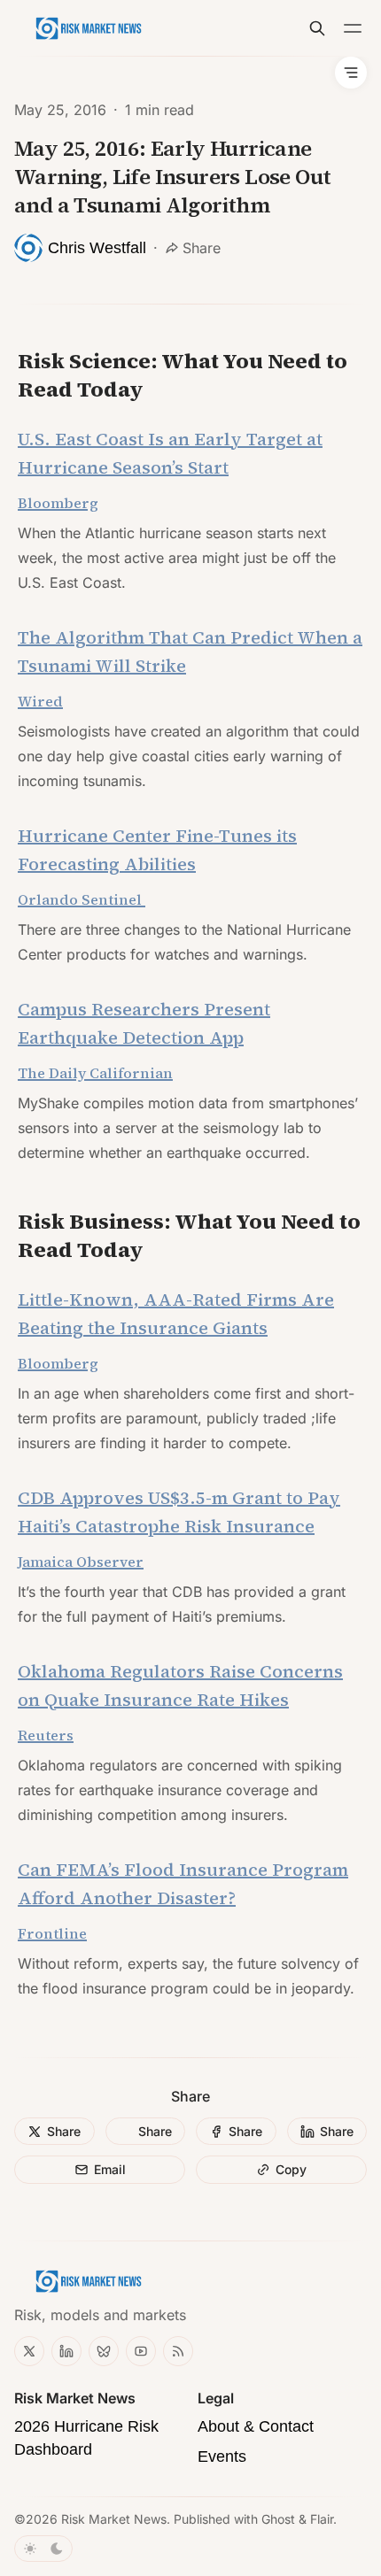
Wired (40, 701)
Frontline (52, 1933)
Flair (322, 2519)
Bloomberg (58, 1363)
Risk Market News (114, 2519)
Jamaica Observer (81, 1562)
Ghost (278, 2519)
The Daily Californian (95, 1073)
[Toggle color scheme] (43, 2549)
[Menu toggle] (353, 28)
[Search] (317, 28)
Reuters (46, 1735)
